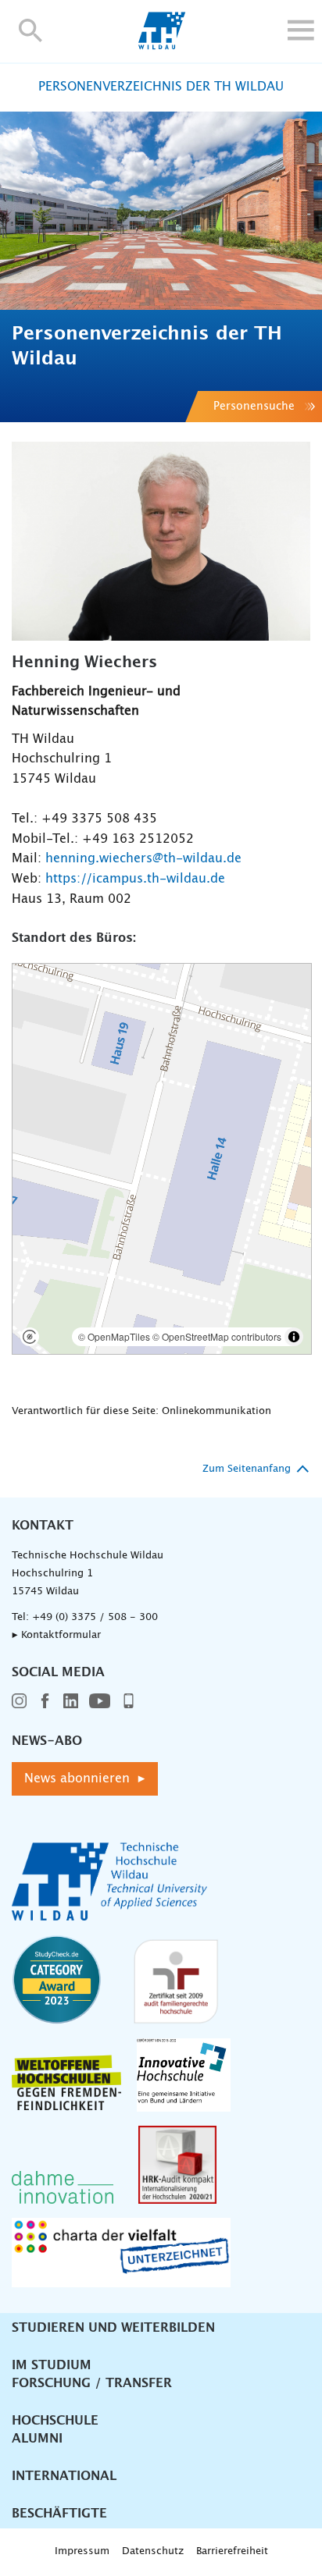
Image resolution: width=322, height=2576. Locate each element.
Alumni (37, 2439)
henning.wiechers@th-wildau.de (143, 858)
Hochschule (55, 2421)
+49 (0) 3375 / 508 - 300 (95, 1617)
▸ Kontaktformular (56, 1635)
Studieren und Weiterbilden (113, 2328)
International (64, 2476)
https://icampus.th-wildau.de (135, 879)
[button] (31, 30)
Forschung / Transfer (92, 2383)
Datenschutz (153, 2551)
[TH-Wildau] (161, 45)
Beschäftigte (59, 2514)
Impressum (82, 2551)
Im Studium (52, 2365)
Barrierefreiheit (232, 2551)
